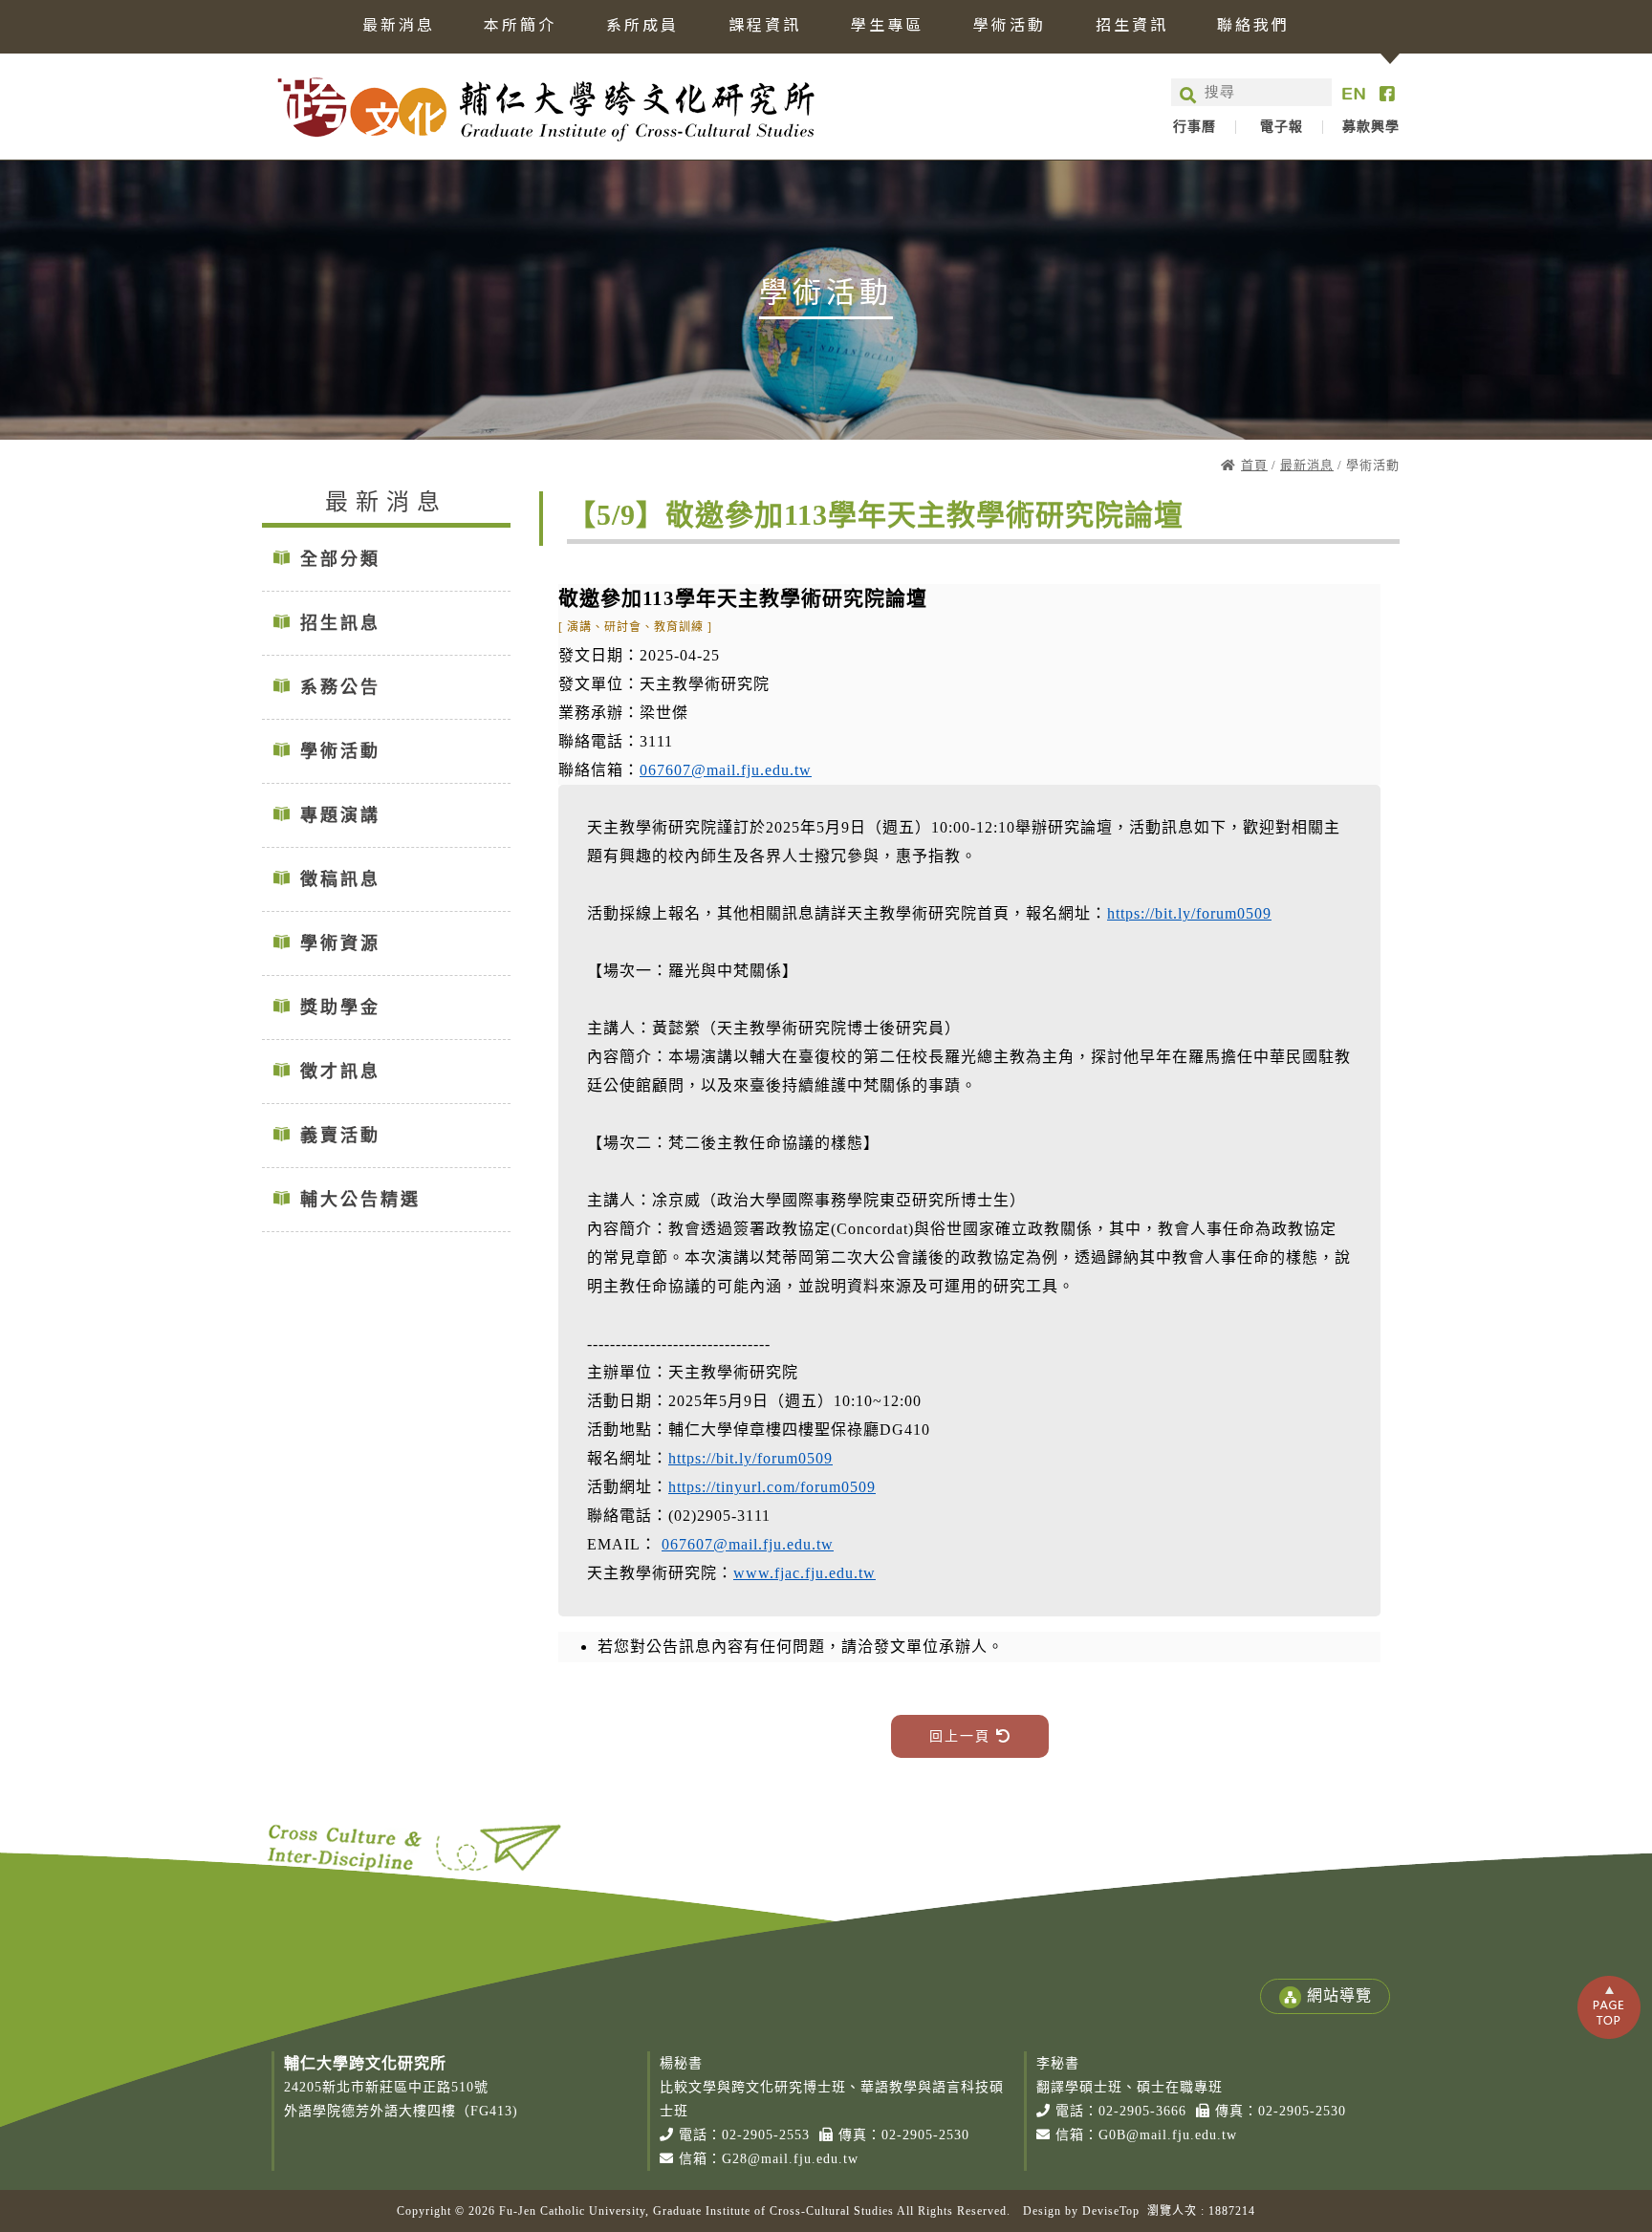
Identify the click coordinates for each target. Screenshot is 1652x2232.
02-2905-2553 (766, 2135)
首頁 (1254, 465)
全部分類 (340, 559)
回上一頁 (963, 1736)
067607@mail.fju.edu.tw (726, 770)
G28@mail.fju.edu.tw (790, 2159)
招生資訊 (1132, 26)
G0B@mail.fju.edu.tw (1168, 2135)
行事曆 (1195, 127)
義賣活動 (340, 1136)
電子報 (1282, 127)
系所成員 (642, 26)
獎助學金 (340, 1008)
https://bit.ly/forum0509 (1189, 913)
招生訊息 (340, 623)
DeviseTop (1111, 2211)
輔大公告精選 (360, 1200)
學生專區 (887, 26)
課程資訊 (765, 26)
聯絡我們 (1253, 26)
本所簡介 (520, 26)
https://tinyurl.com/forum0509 (772, 1487)
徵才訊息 (340, 1072)
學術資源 (340, 943)
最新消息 (399, 26)
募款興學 (1371, 127)
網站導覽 (1339, 1995)
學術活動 (1010, 26)
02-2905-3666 (1142, 2111)
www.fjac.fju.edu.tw (804, 1573)
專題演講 (340, 815)
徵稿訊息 (340, 879)
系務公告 (340, 687)
